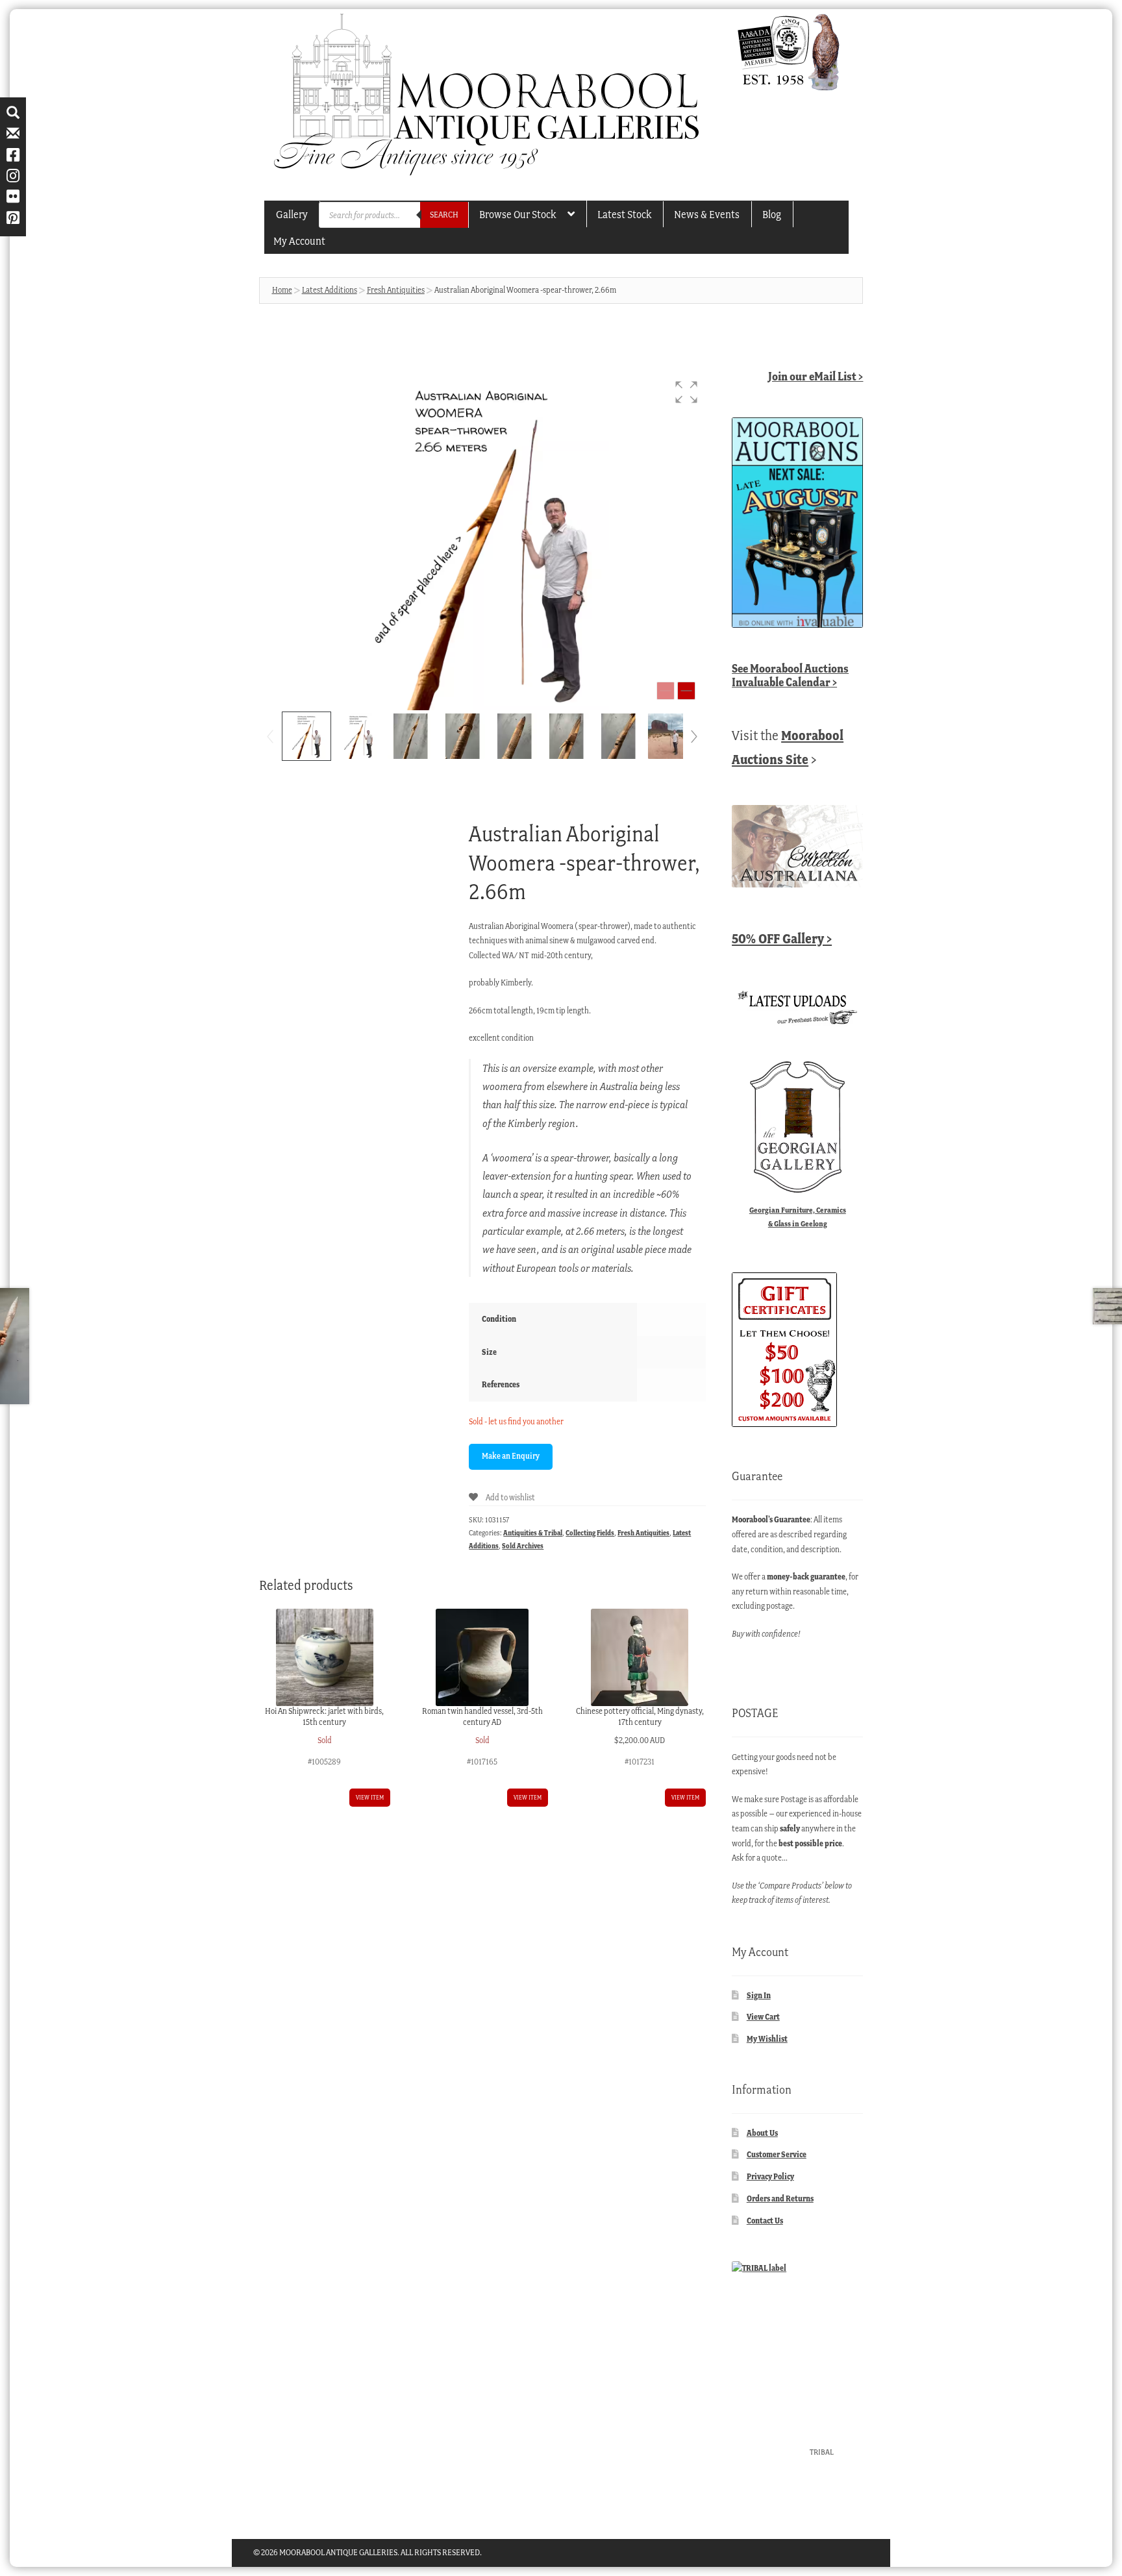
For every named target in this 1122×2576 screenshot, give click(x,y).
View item (370, 1797)
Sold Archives (523, 1546)
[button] (686, 392)
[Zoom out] (666, 691)
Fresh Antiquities (396, 290)
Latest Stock (624, 214)
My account (299, 241)
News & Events (707, 214)
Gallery (292, 214)
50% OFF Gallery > (782, 938)
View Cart (763, 2017)
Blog (772, 214)
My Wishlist (767, 2039)
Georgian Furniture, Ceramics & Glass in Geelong (798, 1217)
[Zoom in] (686, 691)
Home (282, 290)
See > (790, 675)
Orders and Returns (780, 2198)
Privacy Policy (770, 2176)
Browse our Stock (517, 214)
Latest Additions (330, 290)
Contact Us (765, 2221)
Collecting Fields (590, 1533)
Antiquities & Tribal (533, 1533)
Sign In (759, 1995)
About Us (762, 2133)
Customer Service (777, 2154)
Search (444, 215)
